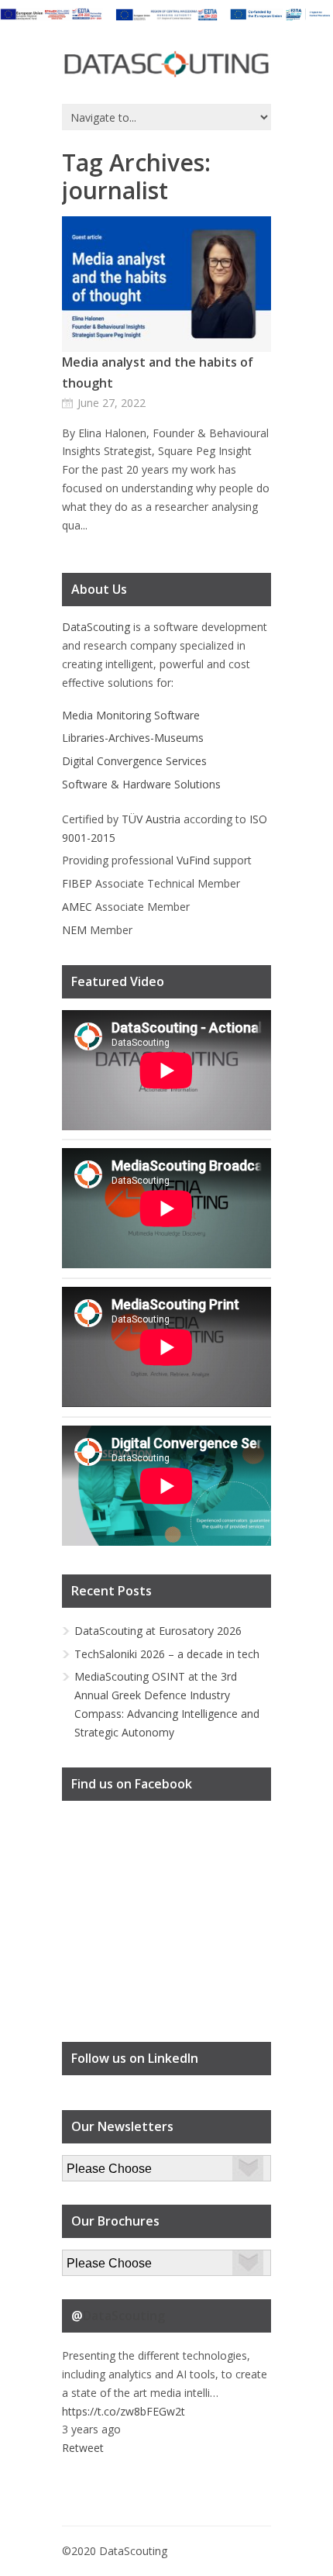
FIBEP (77, 883)
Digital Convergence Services (134, 761)
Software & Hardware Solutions (141, 784)
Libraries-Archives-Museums (133, 738)
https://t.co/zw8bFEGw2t (124, 2411)
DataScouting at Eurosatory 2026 (158, 1631)
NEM (74, 930)
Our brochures (98, 2259)
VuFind (193, 860)
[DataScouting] (166, 65)
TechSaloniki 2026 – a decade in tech (167, 1654)
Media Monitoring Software (131, 715)
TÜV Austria (151, 819)
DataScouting (96, 627)
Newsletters (92, 2164)
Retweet (83, 2448)
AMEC (77, 907)
